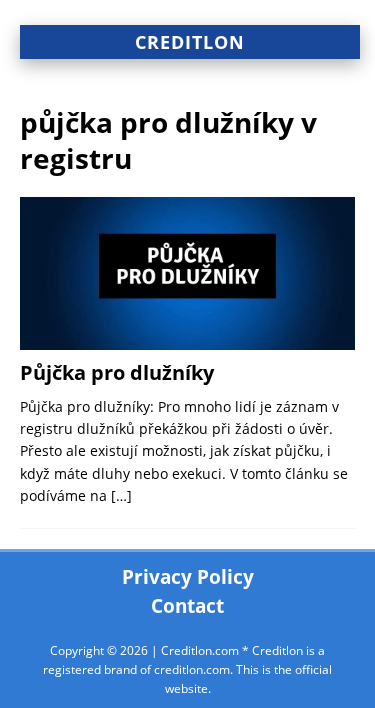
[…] (121, 495)
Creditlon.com (200, 650)
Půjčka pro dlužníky (117, 372)
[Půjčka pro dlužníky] (187, 273)
